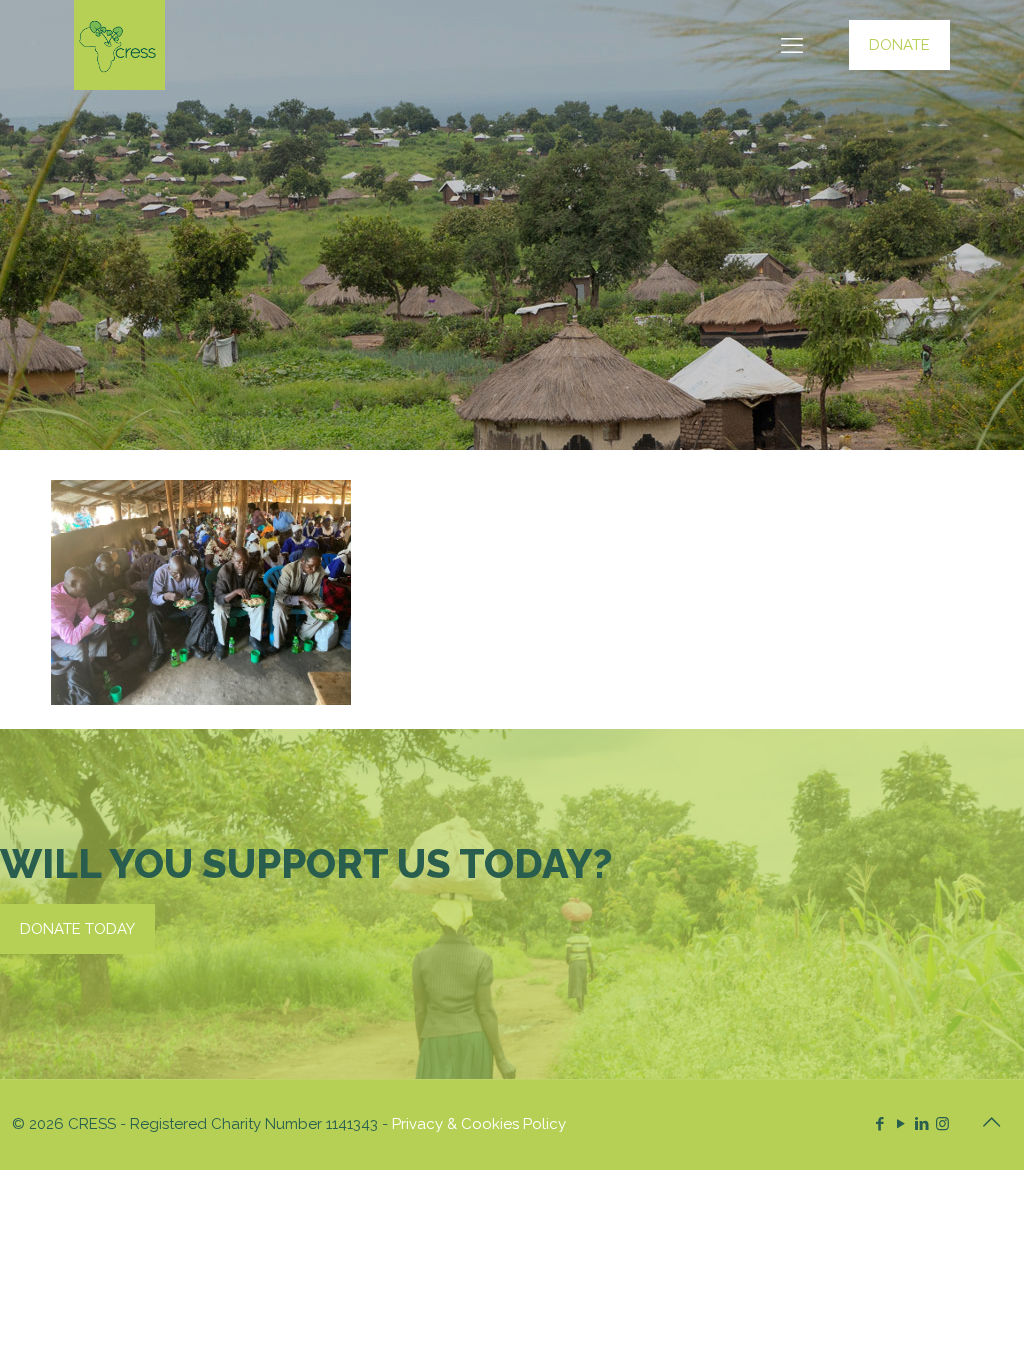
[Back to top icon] (991, 1122)
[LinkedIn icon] (921, 1124)
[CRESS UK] (119, 45)
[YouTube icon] (900, 1124)
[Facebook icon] (879, 1124)
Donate (899, 45)
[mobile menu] (792, 45)
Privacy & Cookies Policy (479, 1124)
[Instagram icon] (942, 1124)
